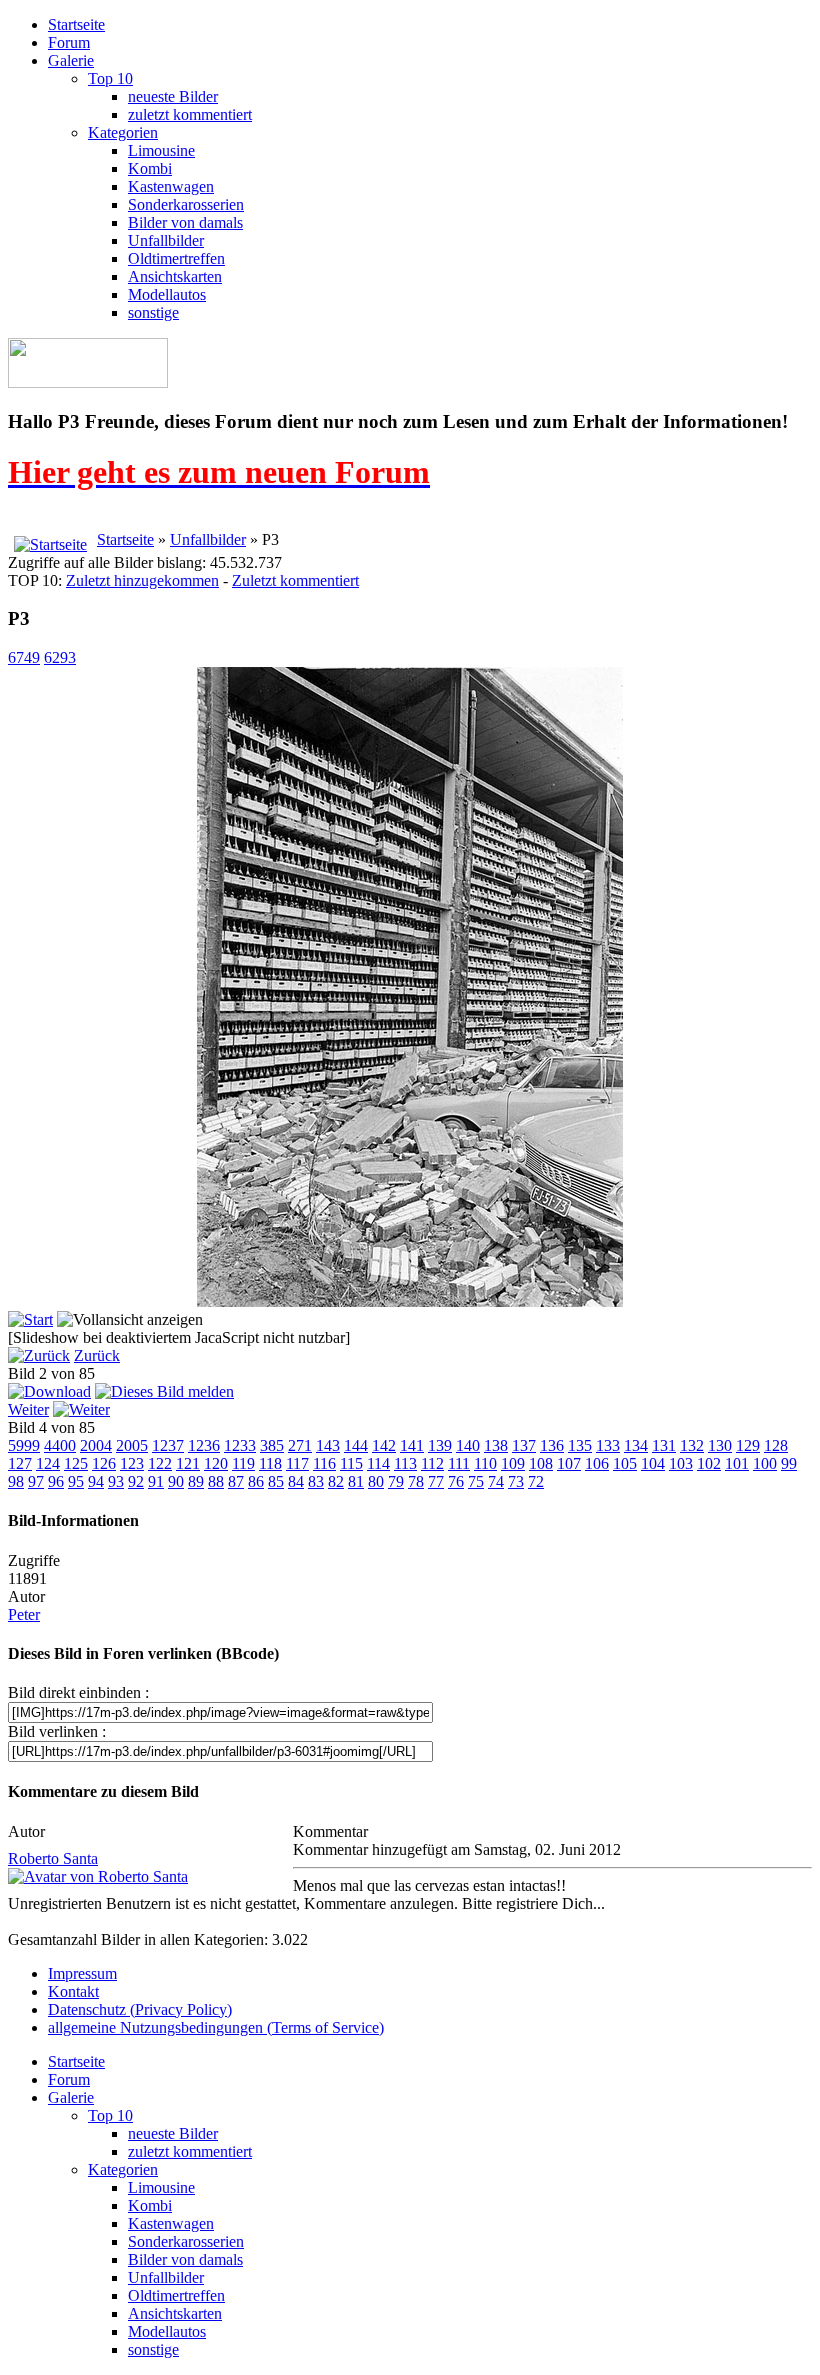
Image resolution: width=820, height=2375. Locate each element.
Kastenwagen (171, 186)
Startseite (76, 24)
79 (396, 1481)
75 (476, 1481)
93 (116, 1481)
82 (336, 1481)
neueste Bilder (173, 96)
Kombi (150, 168)
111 (459, 1463)
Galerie (71, 60)
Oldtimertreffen (176, 258)
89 (196, 1481)
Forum (69, 42)
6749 (24, 657)
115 (351, 1463)
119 (243, 1463)
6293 (60, 657)
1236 (204, 1445)
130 (720, 1445)
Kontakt (73, 1991)
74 (496, 1481)
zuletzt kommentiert (190, 114)
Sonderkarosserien (186, 204)
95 (76, 1481)
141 (412, 1445)
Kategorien (123, 132)
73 (516, 1481)
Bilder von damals (185, 222)
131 (664, 1445)
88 (216, 1481)
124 (48, 1463)
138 (496, 1445)
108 (541, 1463)
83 (316, 1481)
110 (485, 1463)
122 (160, 1463)
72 (536, 1481)
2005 (132, 1445)
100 (765, 1463)
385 (272, 1445)
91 (156, 1481)
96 (56, 1481)
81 (356, 1481)
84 (296, 1481)
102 (709, 1463)
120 (216, 1463)
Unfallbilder (166, 240)
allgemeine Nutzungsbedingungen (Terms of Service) (216, 2027)
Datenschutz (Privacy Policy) (140, 2009)
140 (468, 1445)
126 (104, 1463)
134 (636, 1445)
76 (456, 1481)
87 (236, 1481)
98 (16, 1481)
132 (692, 1445)
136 (552, 1445)
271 (300, 1445)
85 (276, 1481)
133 (608, 1445)
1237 (168, 1445)
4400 (60, 1445)
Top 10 (110, 78)
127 (20, 1463)
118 (270, 1463)
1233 (240, 1445)
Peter (24, 1614)
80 (376, 1481)
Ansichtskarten (175, 276)
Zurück (97, 1355)
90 (176, 1481)
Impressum (82, 1973)
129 (748, 1445)
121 (188, 1463)
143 (328, 1445)
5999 (24, 1445)
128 (776, 1445)
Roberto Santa (53, 1858)
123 (132, 1463)
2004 (96, 1445)
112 (432, 1463)
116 (324, 1463)
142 (384, 1445)
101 (737, 1463)
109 (513, 1463)
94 (96, 1481)
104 (653, 1463)
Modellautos (167, 294)
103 (681, 1463)
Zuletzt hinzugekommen (142, 580)
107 (569, 1463)
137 (524, 1445)
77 (436, 1481)
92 (136, 1481)
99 (789, 1463)
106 (597, 1463)
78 (416, 1481)
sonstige (153, 312)
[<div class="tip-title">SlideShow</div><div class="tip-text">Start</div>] (30, 1319)
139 (440, 1445)
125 (76, 1463)
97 (36, 1481)
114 (378, 1463)
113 (405, 1463)
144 (356, 1445)
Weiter (28, 1409)
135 (580, 1445)
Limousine (161, 150)
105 (625, 1463)
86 (256, 1481)
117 (297, 1463)
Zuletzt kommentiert (295, 580)
